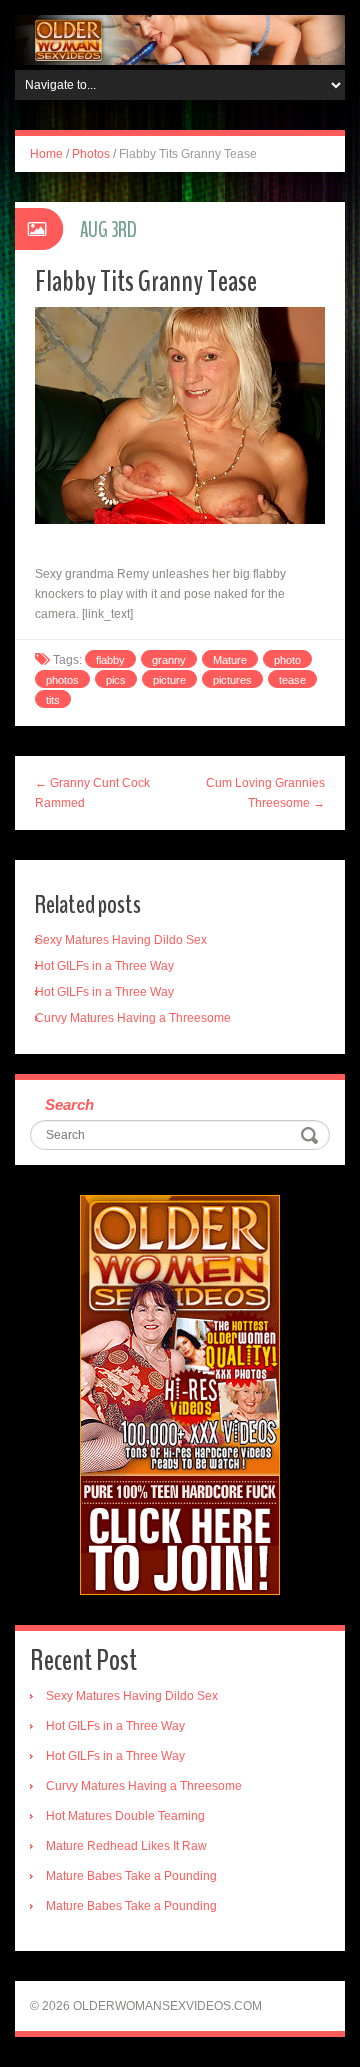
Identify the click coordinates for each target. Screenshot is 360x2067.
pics (116, 680)
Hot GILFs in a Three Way (104, 966)
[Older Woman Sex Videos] (180, 39)
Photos (91, 154)
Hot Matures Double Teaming (125, 1816)
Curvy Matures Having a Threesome (133, 1018)
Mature (230, 660)
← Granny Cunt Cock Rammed (92, 793)
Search (69, 1104)
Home (46, 154)
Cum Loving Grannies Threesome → (265, 793)
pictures (232, 680)
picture (169, 680)
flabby (110, 660)
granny (169, 660)
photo (287, 660)
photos (62, 680)
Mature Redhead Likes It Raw (126, 1846)
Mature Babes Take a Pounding (131, 1876)
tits (53, 700)
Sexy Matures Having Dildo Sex (121, 940)
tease (292, 680)
